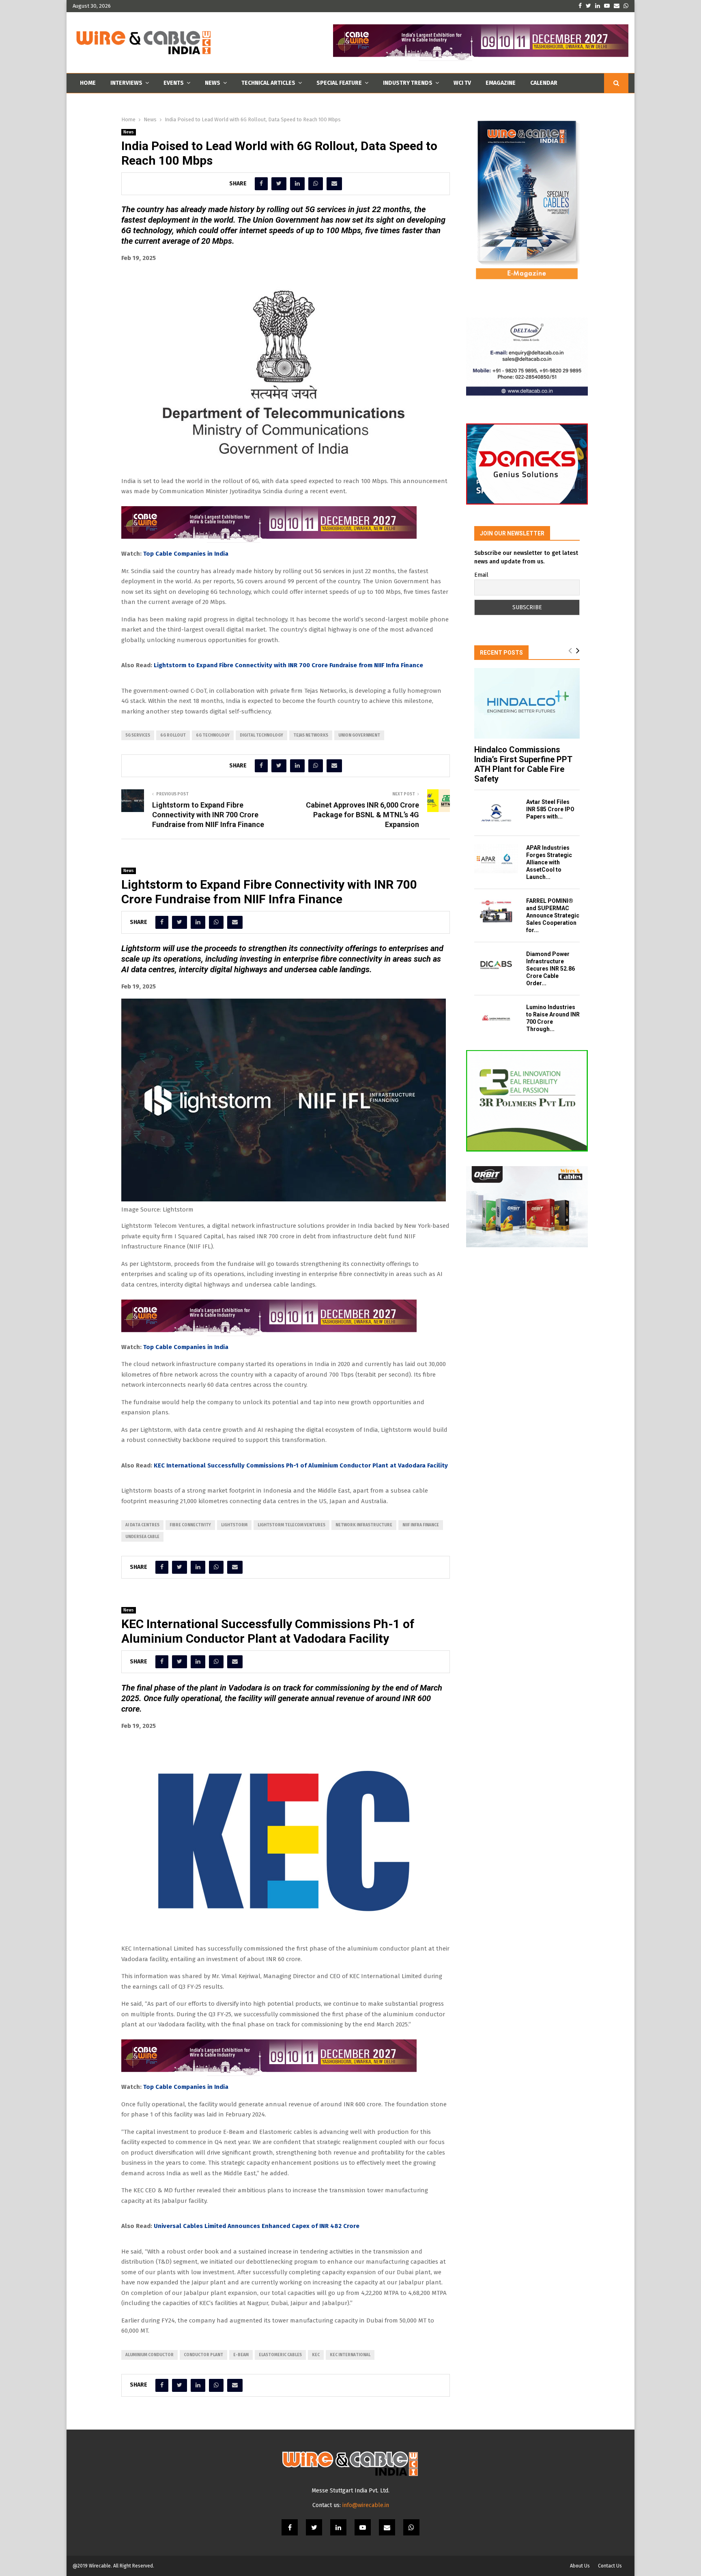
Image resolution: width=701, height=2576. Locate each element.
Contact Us (610, 2566)
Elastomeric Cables (280, 2355)
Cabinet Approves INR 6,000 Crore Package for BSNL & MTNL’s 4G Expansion (362, 815)
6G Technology (213, 735)
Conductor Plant (203, 2355)
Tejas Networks (311, 735)
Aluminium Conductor (149, 2355)
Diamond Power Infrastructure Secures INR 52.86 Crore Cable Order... (550, 969)
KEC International (350, 2355)
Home (88, 83)
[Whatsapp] (411, 2527)
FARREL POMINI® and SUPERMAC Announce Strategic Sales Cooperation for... (553, 915)
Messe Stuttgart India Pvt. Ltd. (350, 2491)
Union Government (359, 735)
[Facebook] (290, 2527)
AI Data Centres (142, 1525)
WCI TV (462, 83)
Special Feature (339, 83)
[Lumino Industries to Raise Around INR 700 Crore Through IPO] (496, 1018)
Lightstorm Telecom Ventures (291, 1525)
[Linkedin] (338, 2527)
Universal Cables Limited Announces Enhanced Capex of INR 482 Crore (257, 2226)
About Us (580, 2566)
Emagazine (501, 83)
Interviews (126, 83)
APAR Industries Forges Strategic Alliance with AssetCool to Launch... (549, 862)
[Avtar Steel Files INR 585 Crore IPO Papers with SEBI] (496, 813)
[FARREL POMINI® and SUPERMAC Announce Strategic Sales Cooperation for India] (496, 912)
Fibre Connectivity (190, 1525)
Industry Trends (408, 83)
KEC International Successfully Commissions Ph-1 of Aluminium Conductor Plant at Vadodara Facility (301, 1465)
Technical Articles (268, 83)
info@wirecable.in (366, 2505)
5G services (138, 735)
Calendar (544, 83)
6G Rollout (173, 735)
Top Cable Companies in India (186, 554)
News (213, 83)
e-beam (241, 2355)
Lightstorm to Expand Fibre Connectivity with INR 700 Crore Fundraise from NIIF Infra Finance (288, 665)
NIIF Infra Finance (421, 1525)
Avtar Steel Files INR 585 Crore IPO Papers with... (550, 809)
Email (481, 575)
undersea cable (142, 1537)
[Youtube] (363, 2527)
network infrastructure (364, 1525)
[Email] (387, 2527)
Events (174, 83)
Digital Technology (261, 735)
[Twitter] (314, 2527)
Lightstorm (234, 1525)
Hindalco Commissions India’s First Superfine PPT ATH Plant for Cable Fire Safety (523, 764)
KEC (316, 2355)
